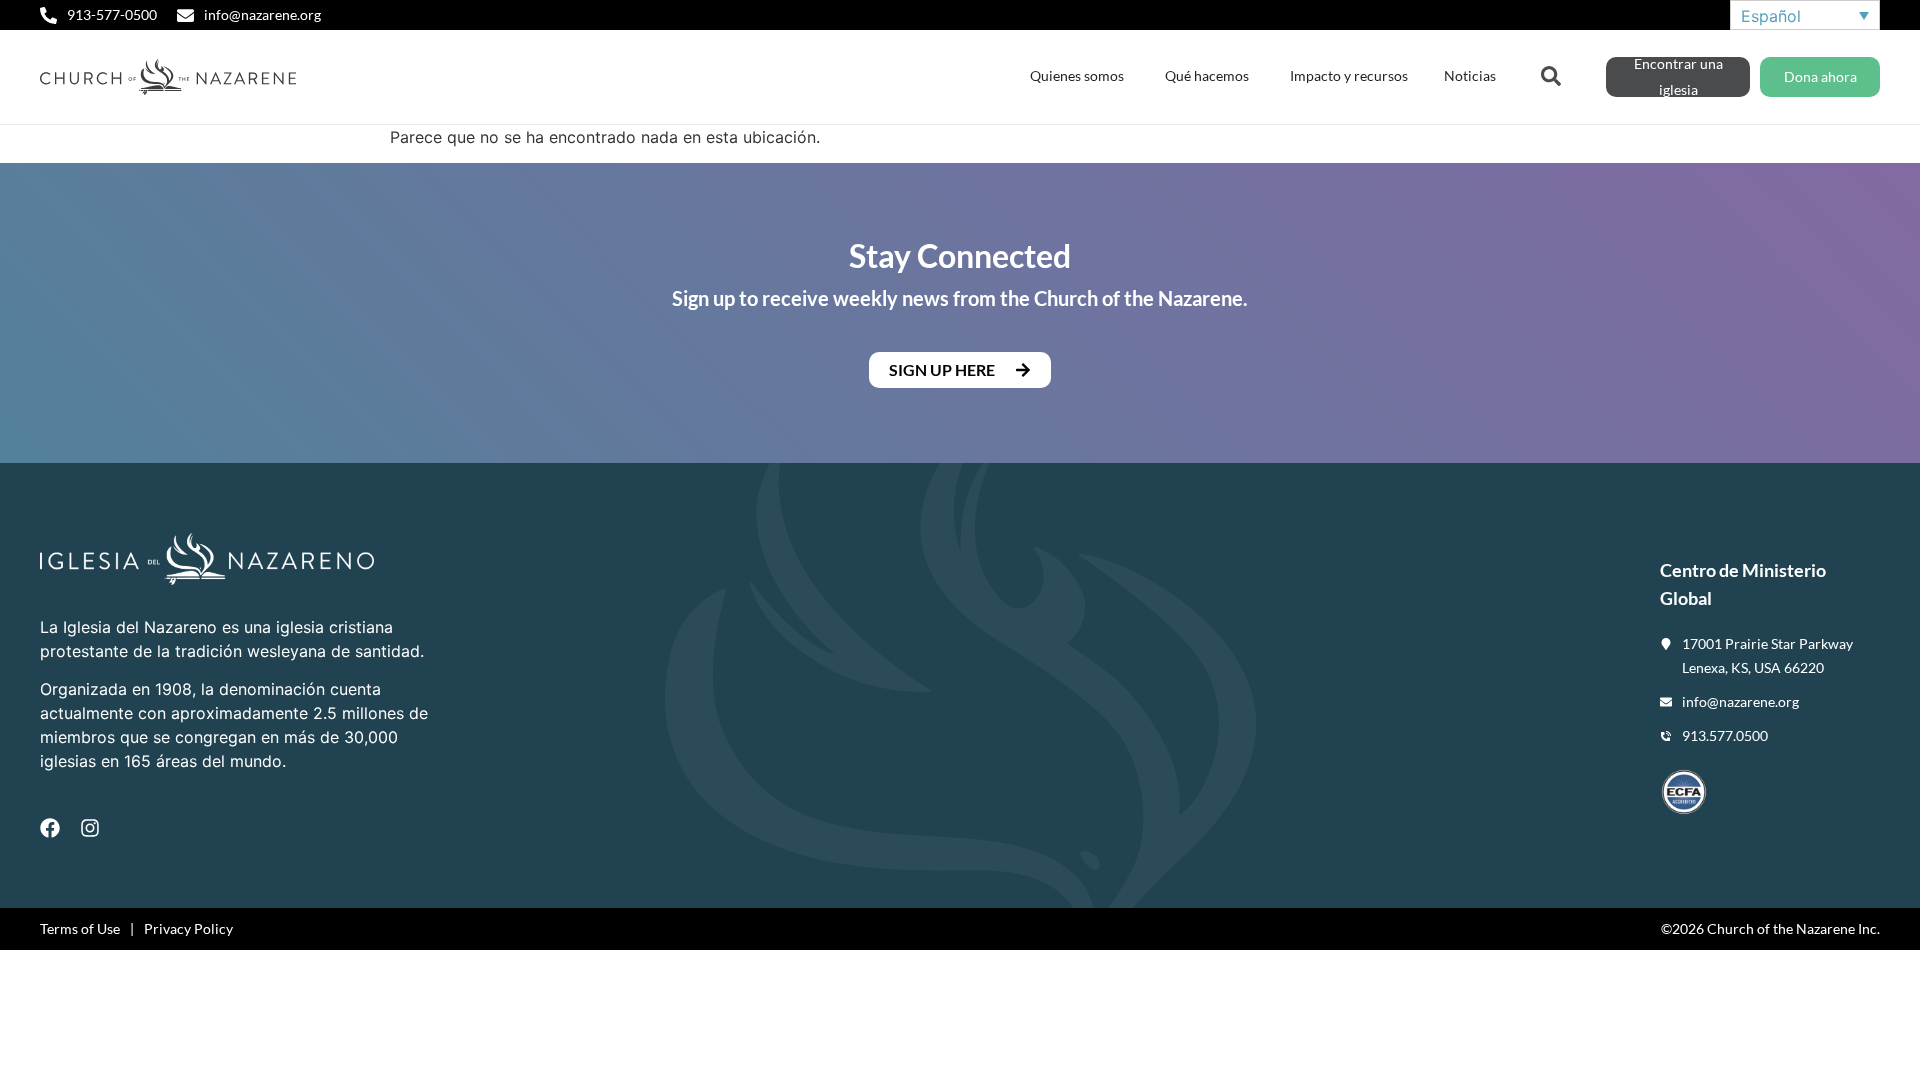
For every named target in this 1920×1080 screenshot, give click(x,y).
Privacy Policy (188, 928)
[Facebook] (50, 828)
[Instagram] (90, 828)
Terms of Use (80, 928)
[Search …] (1551, 74)
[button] (960, 370)
